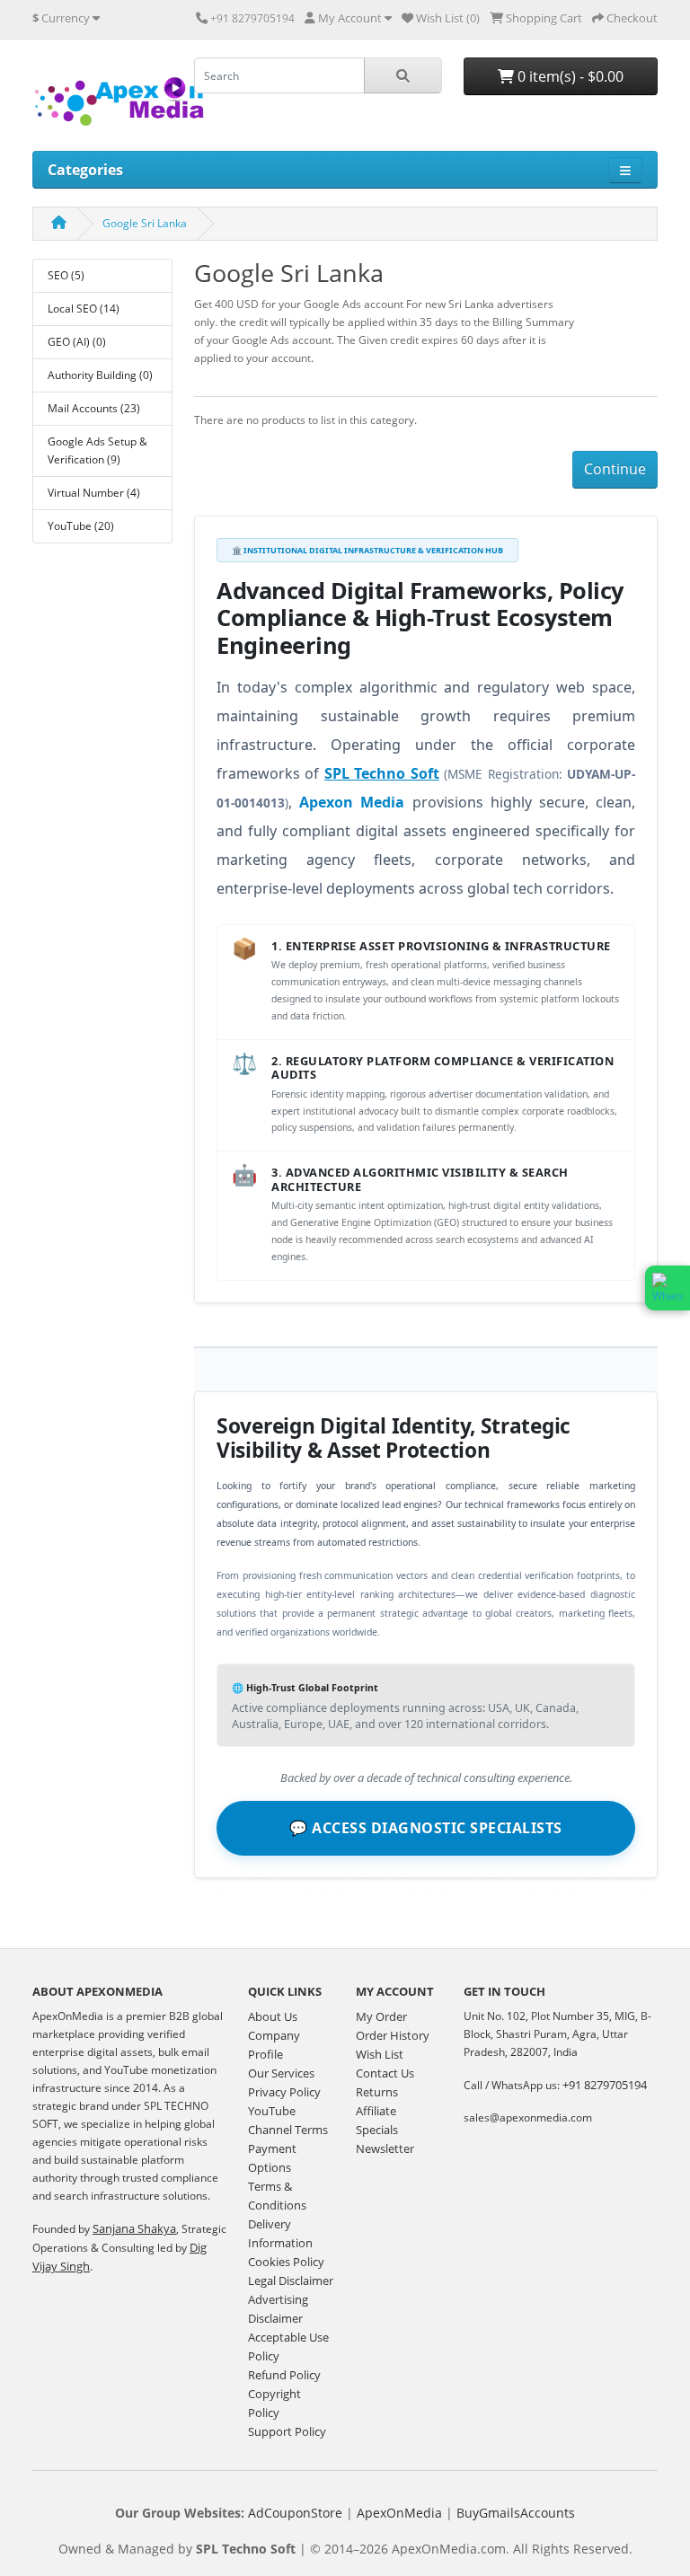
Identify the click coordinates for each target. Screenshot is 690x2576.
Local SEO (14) (84, 309)
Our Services (281, 2073)
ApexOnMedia (399, 2513)
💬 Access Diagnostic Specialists (426, 1828)
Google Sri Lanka (145, 223)
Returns (377, 2092)
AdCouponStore (295, 2513)
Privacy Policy (284, 2092)
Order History (393, 2035)
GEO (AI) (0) (77, 342)
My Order (381, 2016)
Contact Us (385, 2073)
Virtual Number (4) (94, 493)
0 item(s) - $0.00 (569, 76)
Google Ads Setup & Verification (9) (97, 450)
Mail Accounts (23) (94, 408)
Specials (377, 2130)
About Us (273, 2016)
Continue (615, 469)
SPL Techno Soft (382, 773)
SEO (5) (66, 275)
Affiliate (376, 2111)
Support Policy (287, 2431)
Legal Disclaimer (291, 2280)
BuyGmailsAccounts (516, 2513)
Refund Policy (284, 2375)
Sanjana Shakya (134, 2228)
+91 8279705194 (605, 2085)
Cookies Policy (286, 2262)
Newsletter (385, 2148)
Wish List (380, 2054)
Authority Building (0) (100, 375)
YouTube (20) (81, 526)
